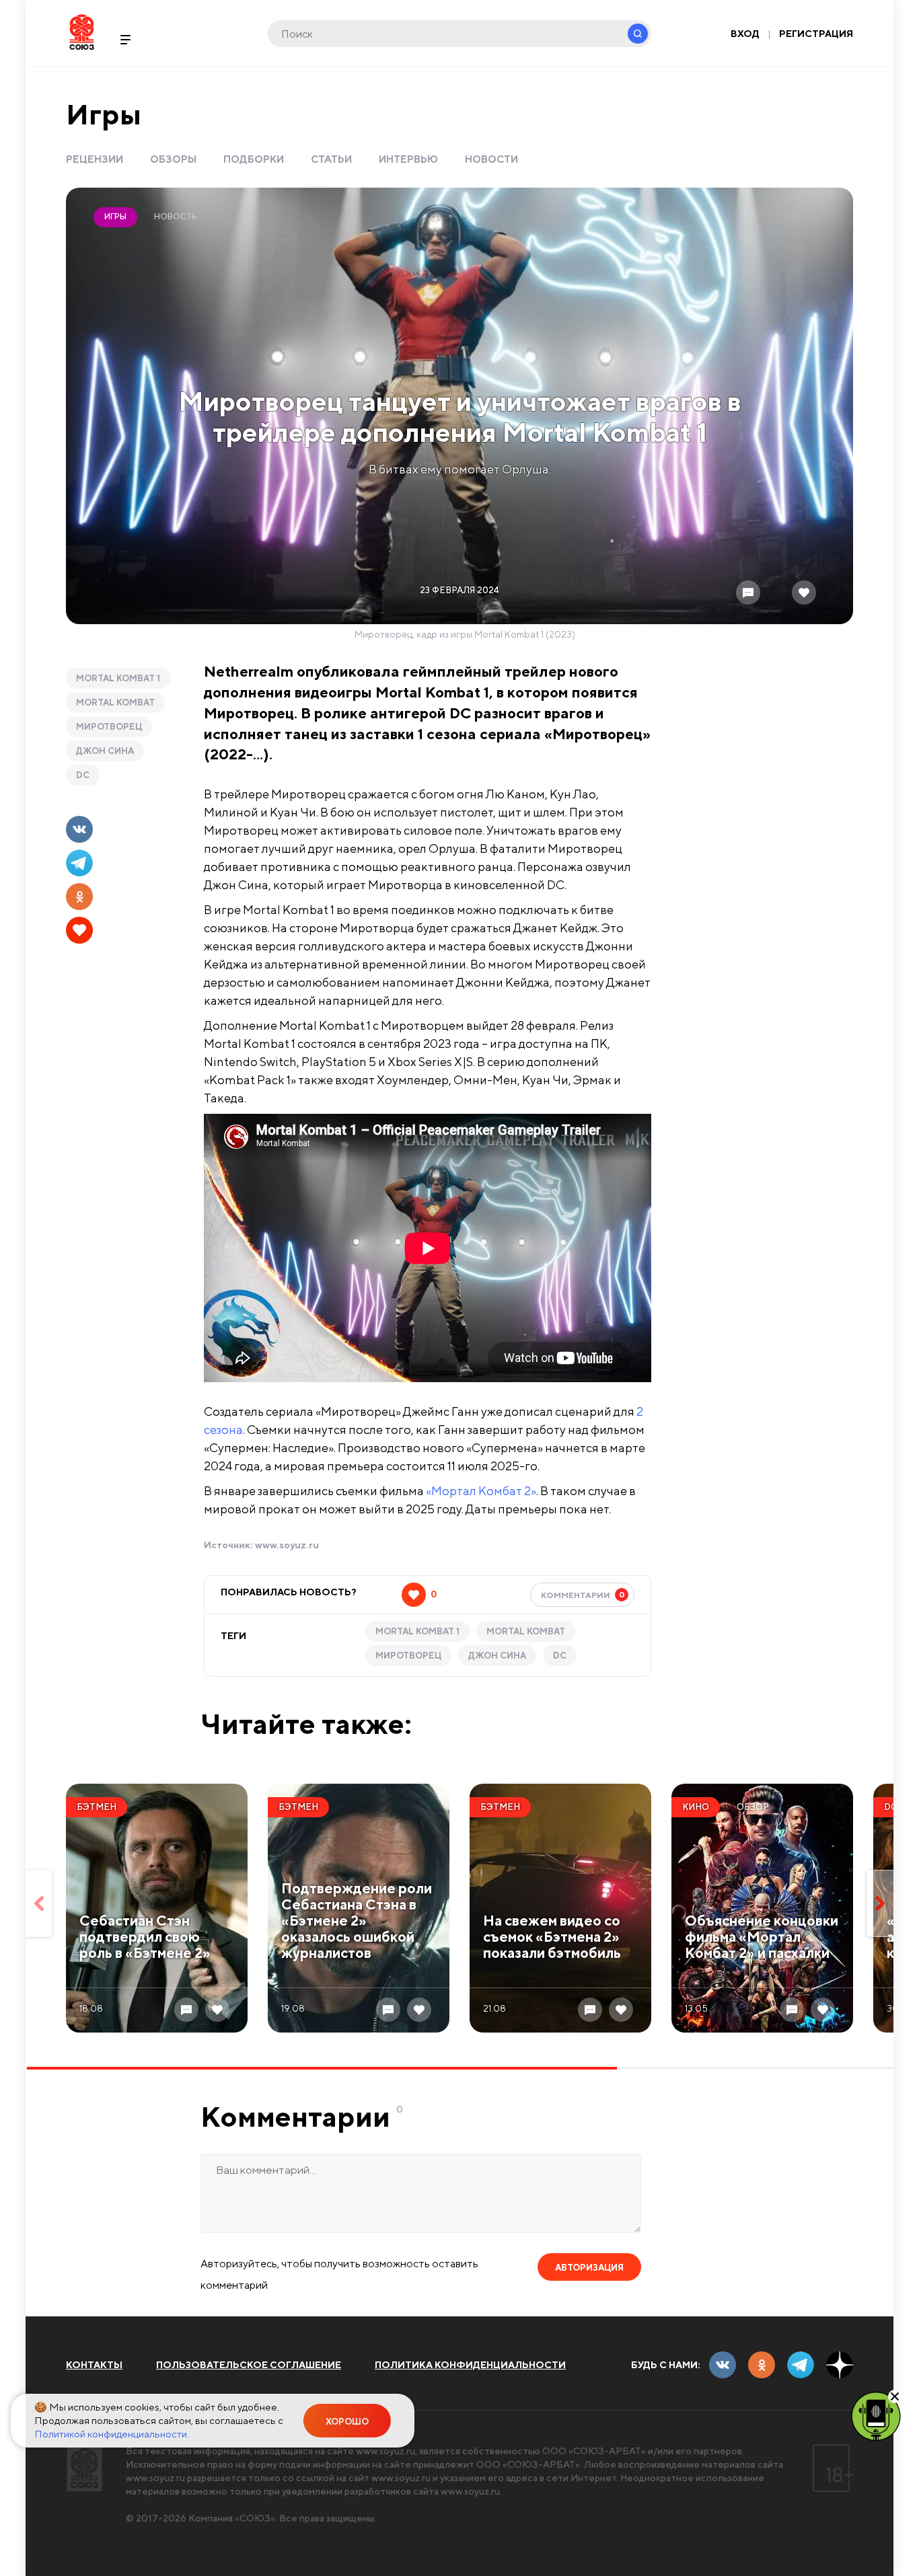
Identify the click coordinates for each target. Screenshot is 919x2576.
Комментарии (583, 1595)
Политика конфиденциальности (470, 2365)
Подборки (254, 159)
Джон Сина (105, 751)
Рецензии (95, 159)
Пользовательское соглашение (249, 2365)
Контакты (94, 2365)
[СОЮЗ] (84, 2468)
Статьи (331, 159)
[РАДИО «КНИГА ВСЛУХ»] (876, 2415)
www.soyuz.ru (287, 1545)
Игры (104, 114)
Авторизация (589, 2268)
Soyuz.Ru (82, 32)
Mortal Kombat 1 (118, 678)
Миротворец (109, 727)
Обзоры (173, 159)
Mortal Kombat (115, 703)
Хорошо (347, 2422)
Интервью (408, 159)
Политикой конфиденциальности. (112, 2434)
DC (83, 775)
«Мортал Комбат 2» (481, 1491)
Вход (745, 34)
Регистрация (816, 34)
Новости (491, 159)
